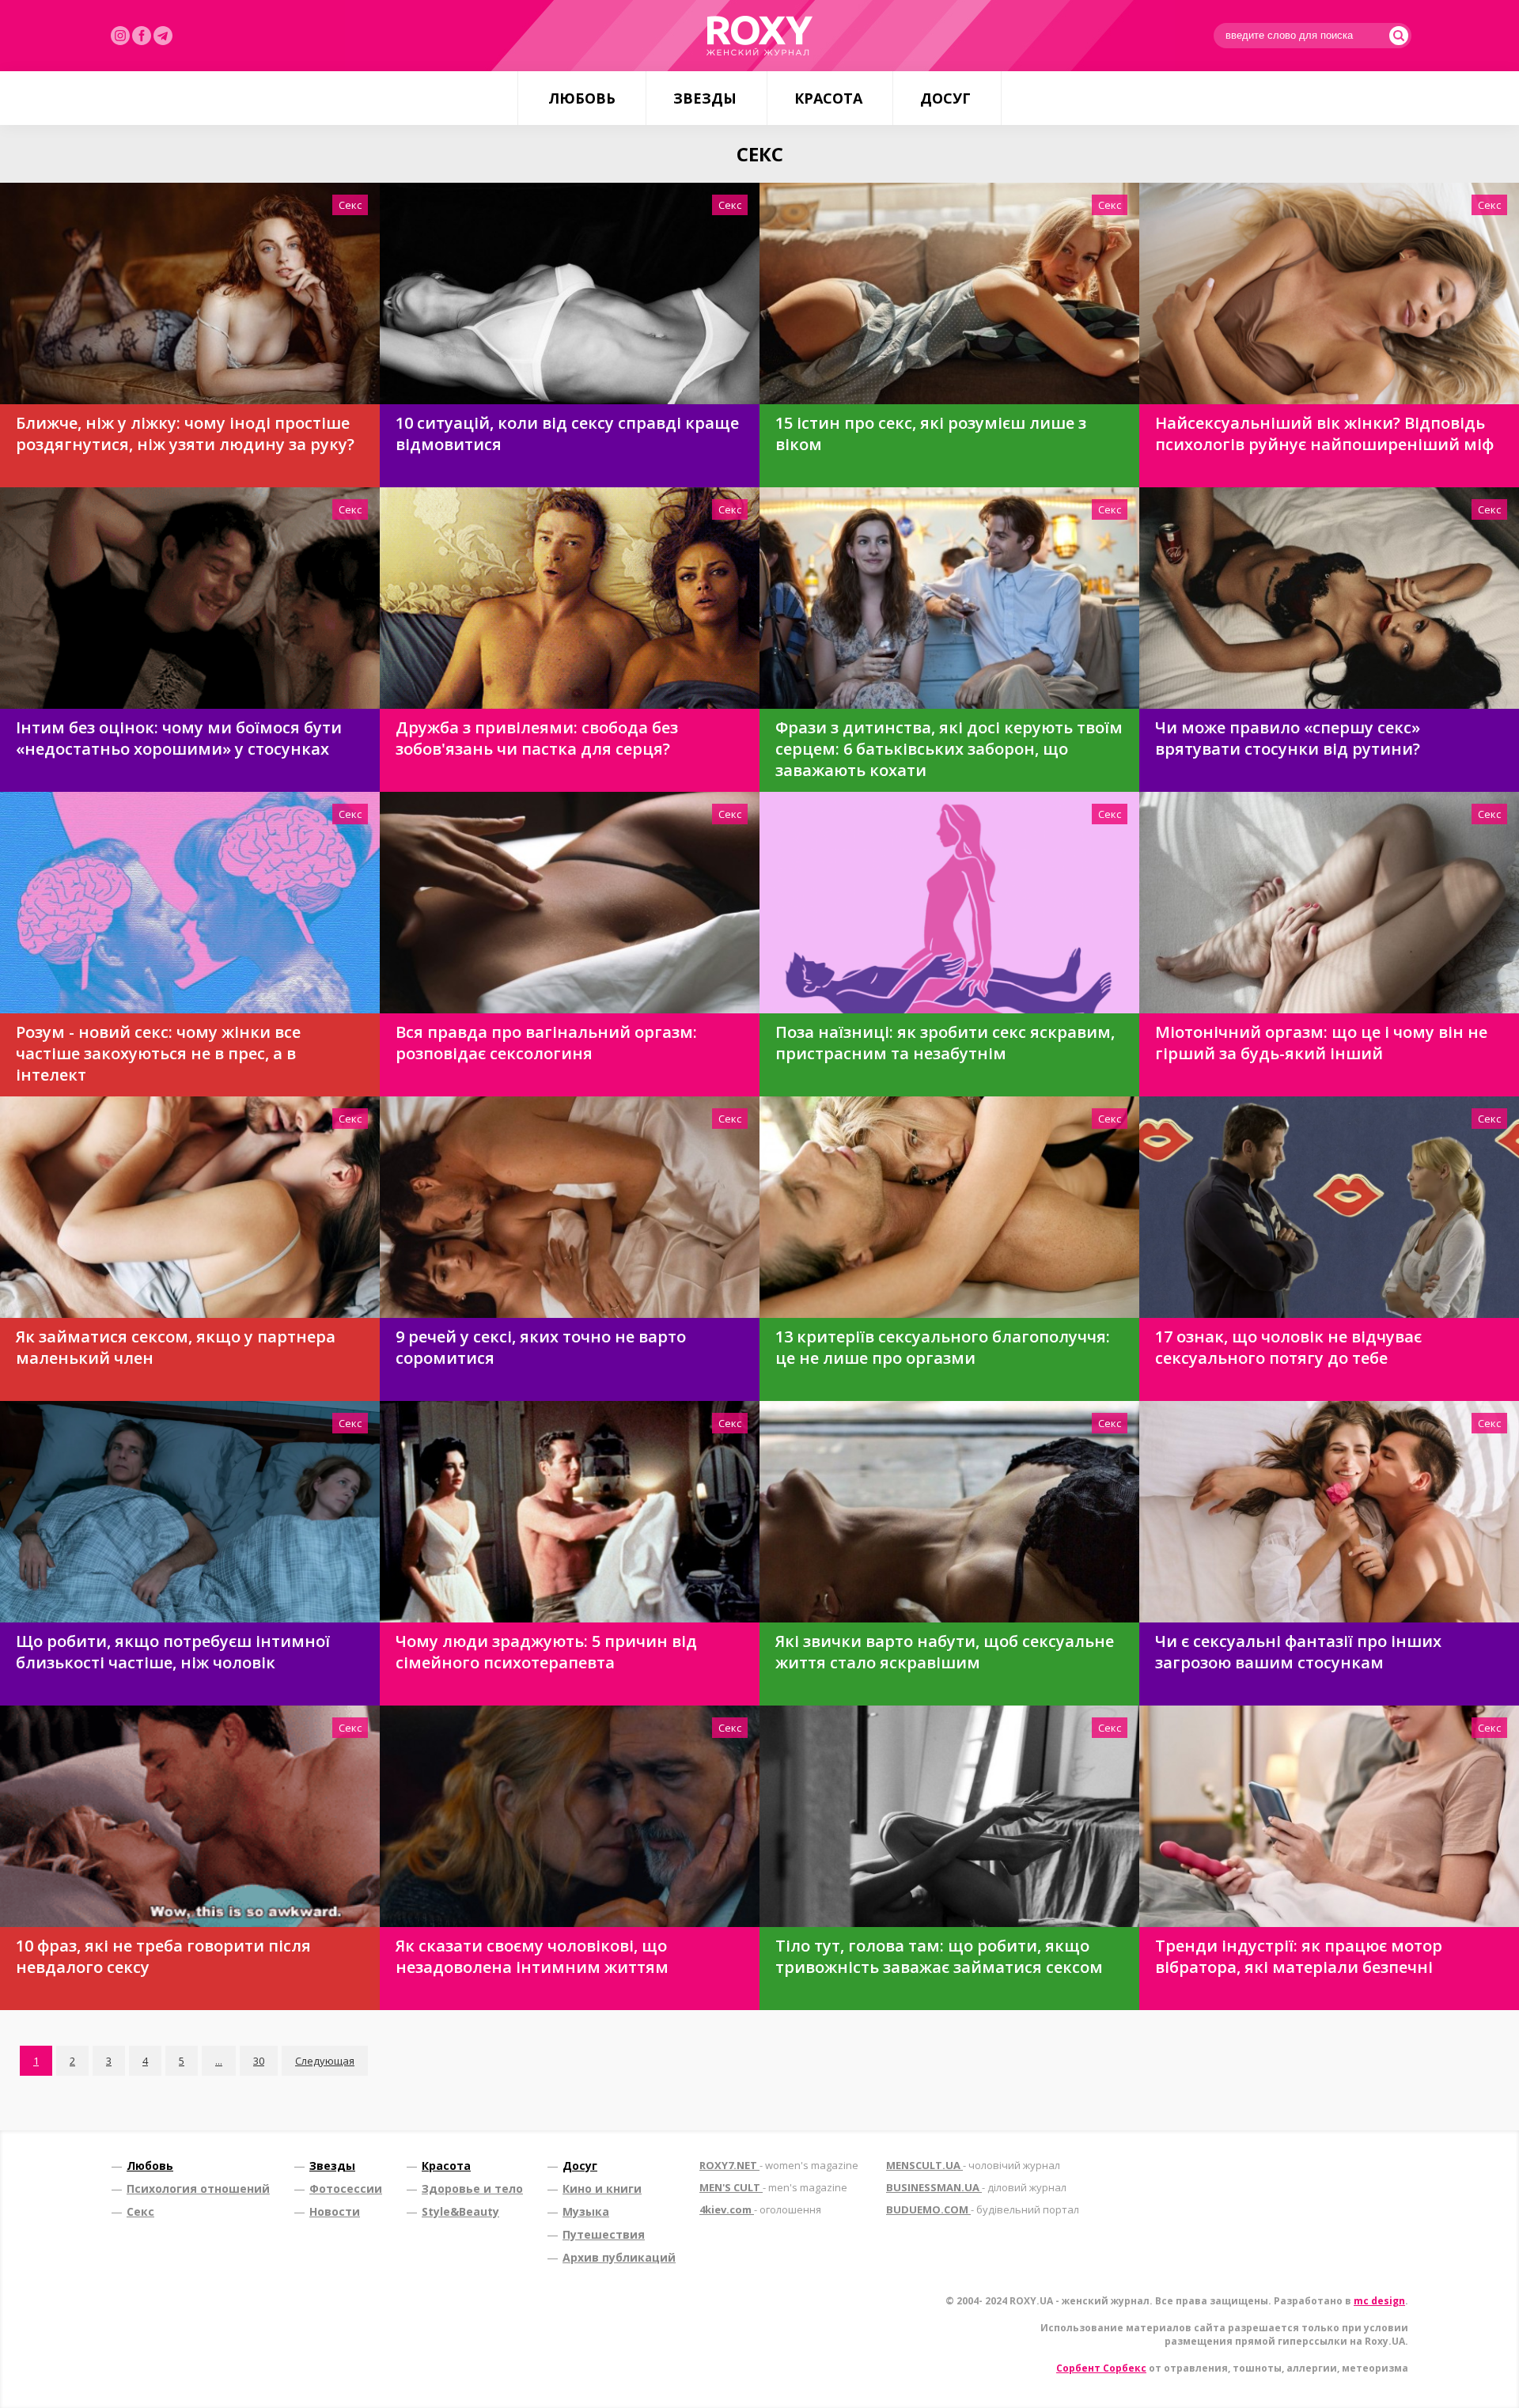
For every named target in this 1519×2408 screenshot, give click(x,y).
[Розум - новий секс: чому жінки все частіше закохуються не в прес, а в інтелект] (190, 903)
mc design (1379, 2301)
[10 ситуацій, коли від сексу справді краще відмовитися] (570, 293)
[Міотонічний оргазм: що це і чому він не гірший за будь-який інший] (1329, 903)
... (219, 2061)
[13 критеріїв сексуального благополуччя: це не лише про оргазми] (949, 1207)
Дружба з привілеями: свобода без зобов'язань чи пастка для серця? (537, 738)
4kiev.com (760, 2209)
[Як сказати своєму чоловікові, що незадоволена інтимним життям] (570, 1816)
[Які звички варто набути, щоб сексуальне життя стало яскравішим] (949, 1512)
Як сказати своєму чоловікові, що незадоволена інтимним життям (532, 1956)
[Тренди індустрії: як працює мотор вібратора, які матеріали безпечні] (1329, 1816)
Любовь (582, 98)
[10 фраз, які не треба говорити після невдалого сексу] (190, 1816)
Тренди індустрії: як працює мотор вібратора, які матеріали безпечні (1299, 1956)
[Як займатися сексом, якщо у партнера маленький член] (190, 1207)
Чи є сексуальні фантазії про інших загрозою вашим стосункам (1298, 1652)
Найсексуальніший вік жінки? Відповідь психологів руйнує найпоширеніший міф (1324, 434)
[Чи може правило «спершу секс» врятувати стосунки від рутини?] (1329, 598)
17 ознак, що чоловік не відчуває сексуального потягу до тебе (1288, 1347)
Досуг (945, 98)
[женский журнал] (759, 36)
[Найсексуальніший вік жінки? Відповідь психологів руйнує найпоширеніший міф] (1329, 293)
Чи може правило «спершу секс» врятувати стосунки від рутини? (1288, 738)
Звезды (705, 98)
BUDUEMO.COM (983, 2209)
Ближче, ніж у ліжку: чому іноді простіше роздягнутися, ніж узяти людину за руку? (185, 434)
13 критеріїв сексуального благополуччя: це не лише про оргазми (943, 1347)
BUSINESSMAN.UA (976, 2187)
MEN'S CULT (773, 2187)
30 (259, 2061)
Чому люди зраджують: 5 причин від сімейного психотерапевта (546, 1652)
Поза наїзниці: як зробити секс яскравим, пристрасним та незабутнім (945, 1043)
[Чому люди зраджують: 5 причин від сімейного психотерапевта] (570, 1512)
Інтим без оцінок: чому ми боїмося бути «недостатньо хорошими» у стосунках (179, 738)
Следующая (325, 2061)
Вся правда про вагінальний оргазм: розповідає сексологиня (546, 1043)
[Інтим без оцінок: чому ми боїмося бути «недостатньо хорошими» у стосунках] (190, 598)
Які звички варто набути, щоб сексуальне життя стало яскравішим (945, 1652)
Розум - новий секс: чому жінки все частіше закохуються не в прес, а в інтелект (158, 1053)
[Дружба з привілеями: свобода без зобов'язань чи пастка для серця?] (570, 598)
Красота (828, 98)
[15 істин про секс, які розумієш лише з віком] (949, 293)
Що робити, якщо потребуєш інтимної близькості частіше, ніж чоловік (173, 1652)
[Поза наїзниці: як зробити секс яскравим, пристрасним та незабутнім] (949, 903)
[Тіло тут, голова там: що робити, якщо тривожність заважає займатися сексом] (949, 1816)
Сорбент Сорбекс (1101, 2368)
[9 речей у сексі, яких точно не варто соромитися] (570, 1207)
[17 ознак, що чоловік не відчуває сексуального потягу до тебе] (1329, 1207)
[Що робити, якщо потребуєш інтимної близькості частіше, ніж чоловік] (190, 1512)
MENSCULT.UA (973, 2165)
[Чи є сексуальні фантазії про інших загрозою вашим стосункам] (1329, 1512)
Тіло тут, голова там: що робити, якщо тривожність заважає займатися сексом (939, 1956)
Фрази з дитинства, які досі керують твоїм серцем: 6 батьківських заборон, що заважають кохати (949, 749)
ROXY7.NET (779, 2165)
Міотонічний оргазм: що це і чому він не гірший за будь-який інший (1321, 1043)
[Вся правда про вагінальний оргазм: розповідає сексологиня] (570, 903)
